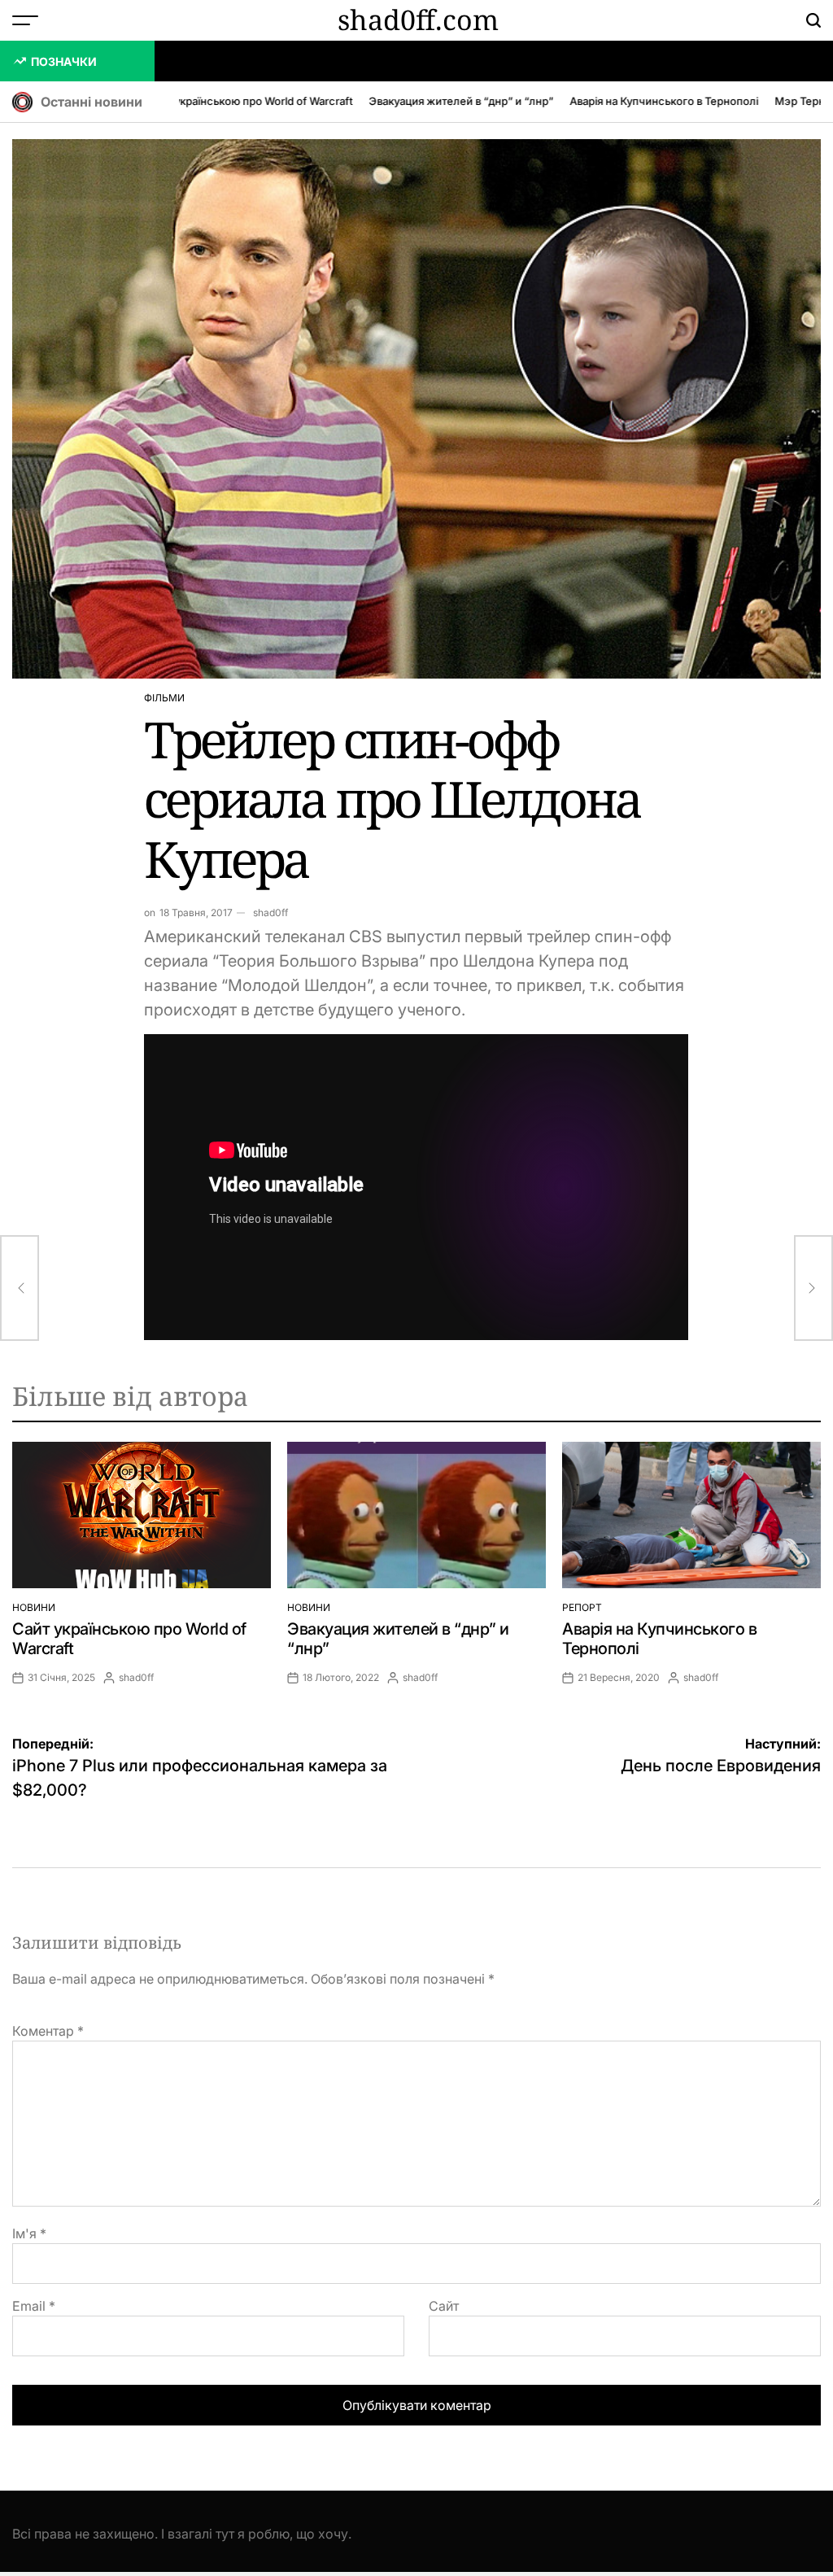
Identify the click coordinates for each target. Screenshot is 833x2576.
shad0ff (270, 913)
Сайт (444, 2306)
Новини (34, 1607)
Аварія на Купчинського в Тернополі (641, 101)
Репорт (582, 1607)
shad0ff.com (418, 20)
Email (34, 2306)
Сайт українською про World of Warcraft (227, 101)
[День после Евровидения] (813, 1288)
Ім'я (29, 2233)
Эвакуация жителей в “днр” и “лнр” (438, 101)
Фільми (164, 698)
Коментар (48, 2031)
